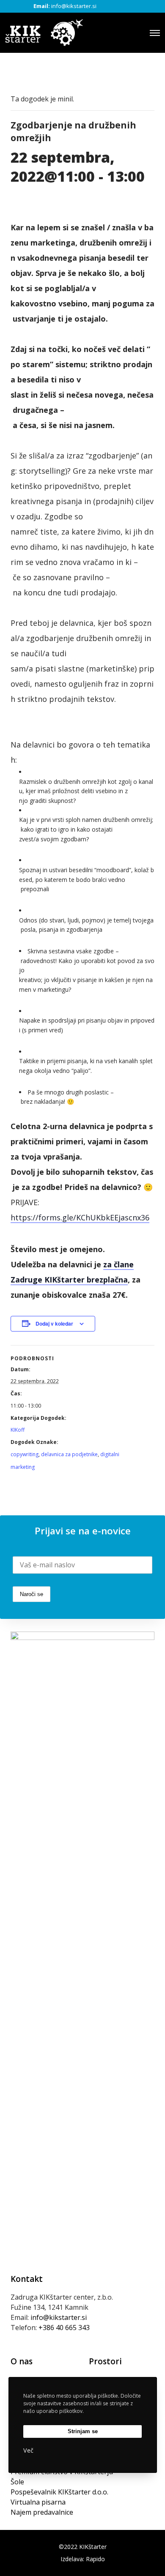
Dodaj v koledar (54, 1323)
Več (28, 2450)
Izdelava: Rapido (83, 2559)
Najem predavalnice (42, 2512)
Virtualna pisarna (38, 2502)
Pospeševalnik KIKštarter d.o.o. (59, 2492)
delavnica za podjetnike (69, 1454)
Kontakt (27, 2279)
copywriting (25, 1454)
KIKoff (18, 1430)
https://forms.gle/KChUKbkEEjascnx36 (80, 1217)
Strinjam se (83, 2431)
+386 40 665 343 (64, 2328)
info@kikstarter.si (74, 6)
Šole (17, 2482)
